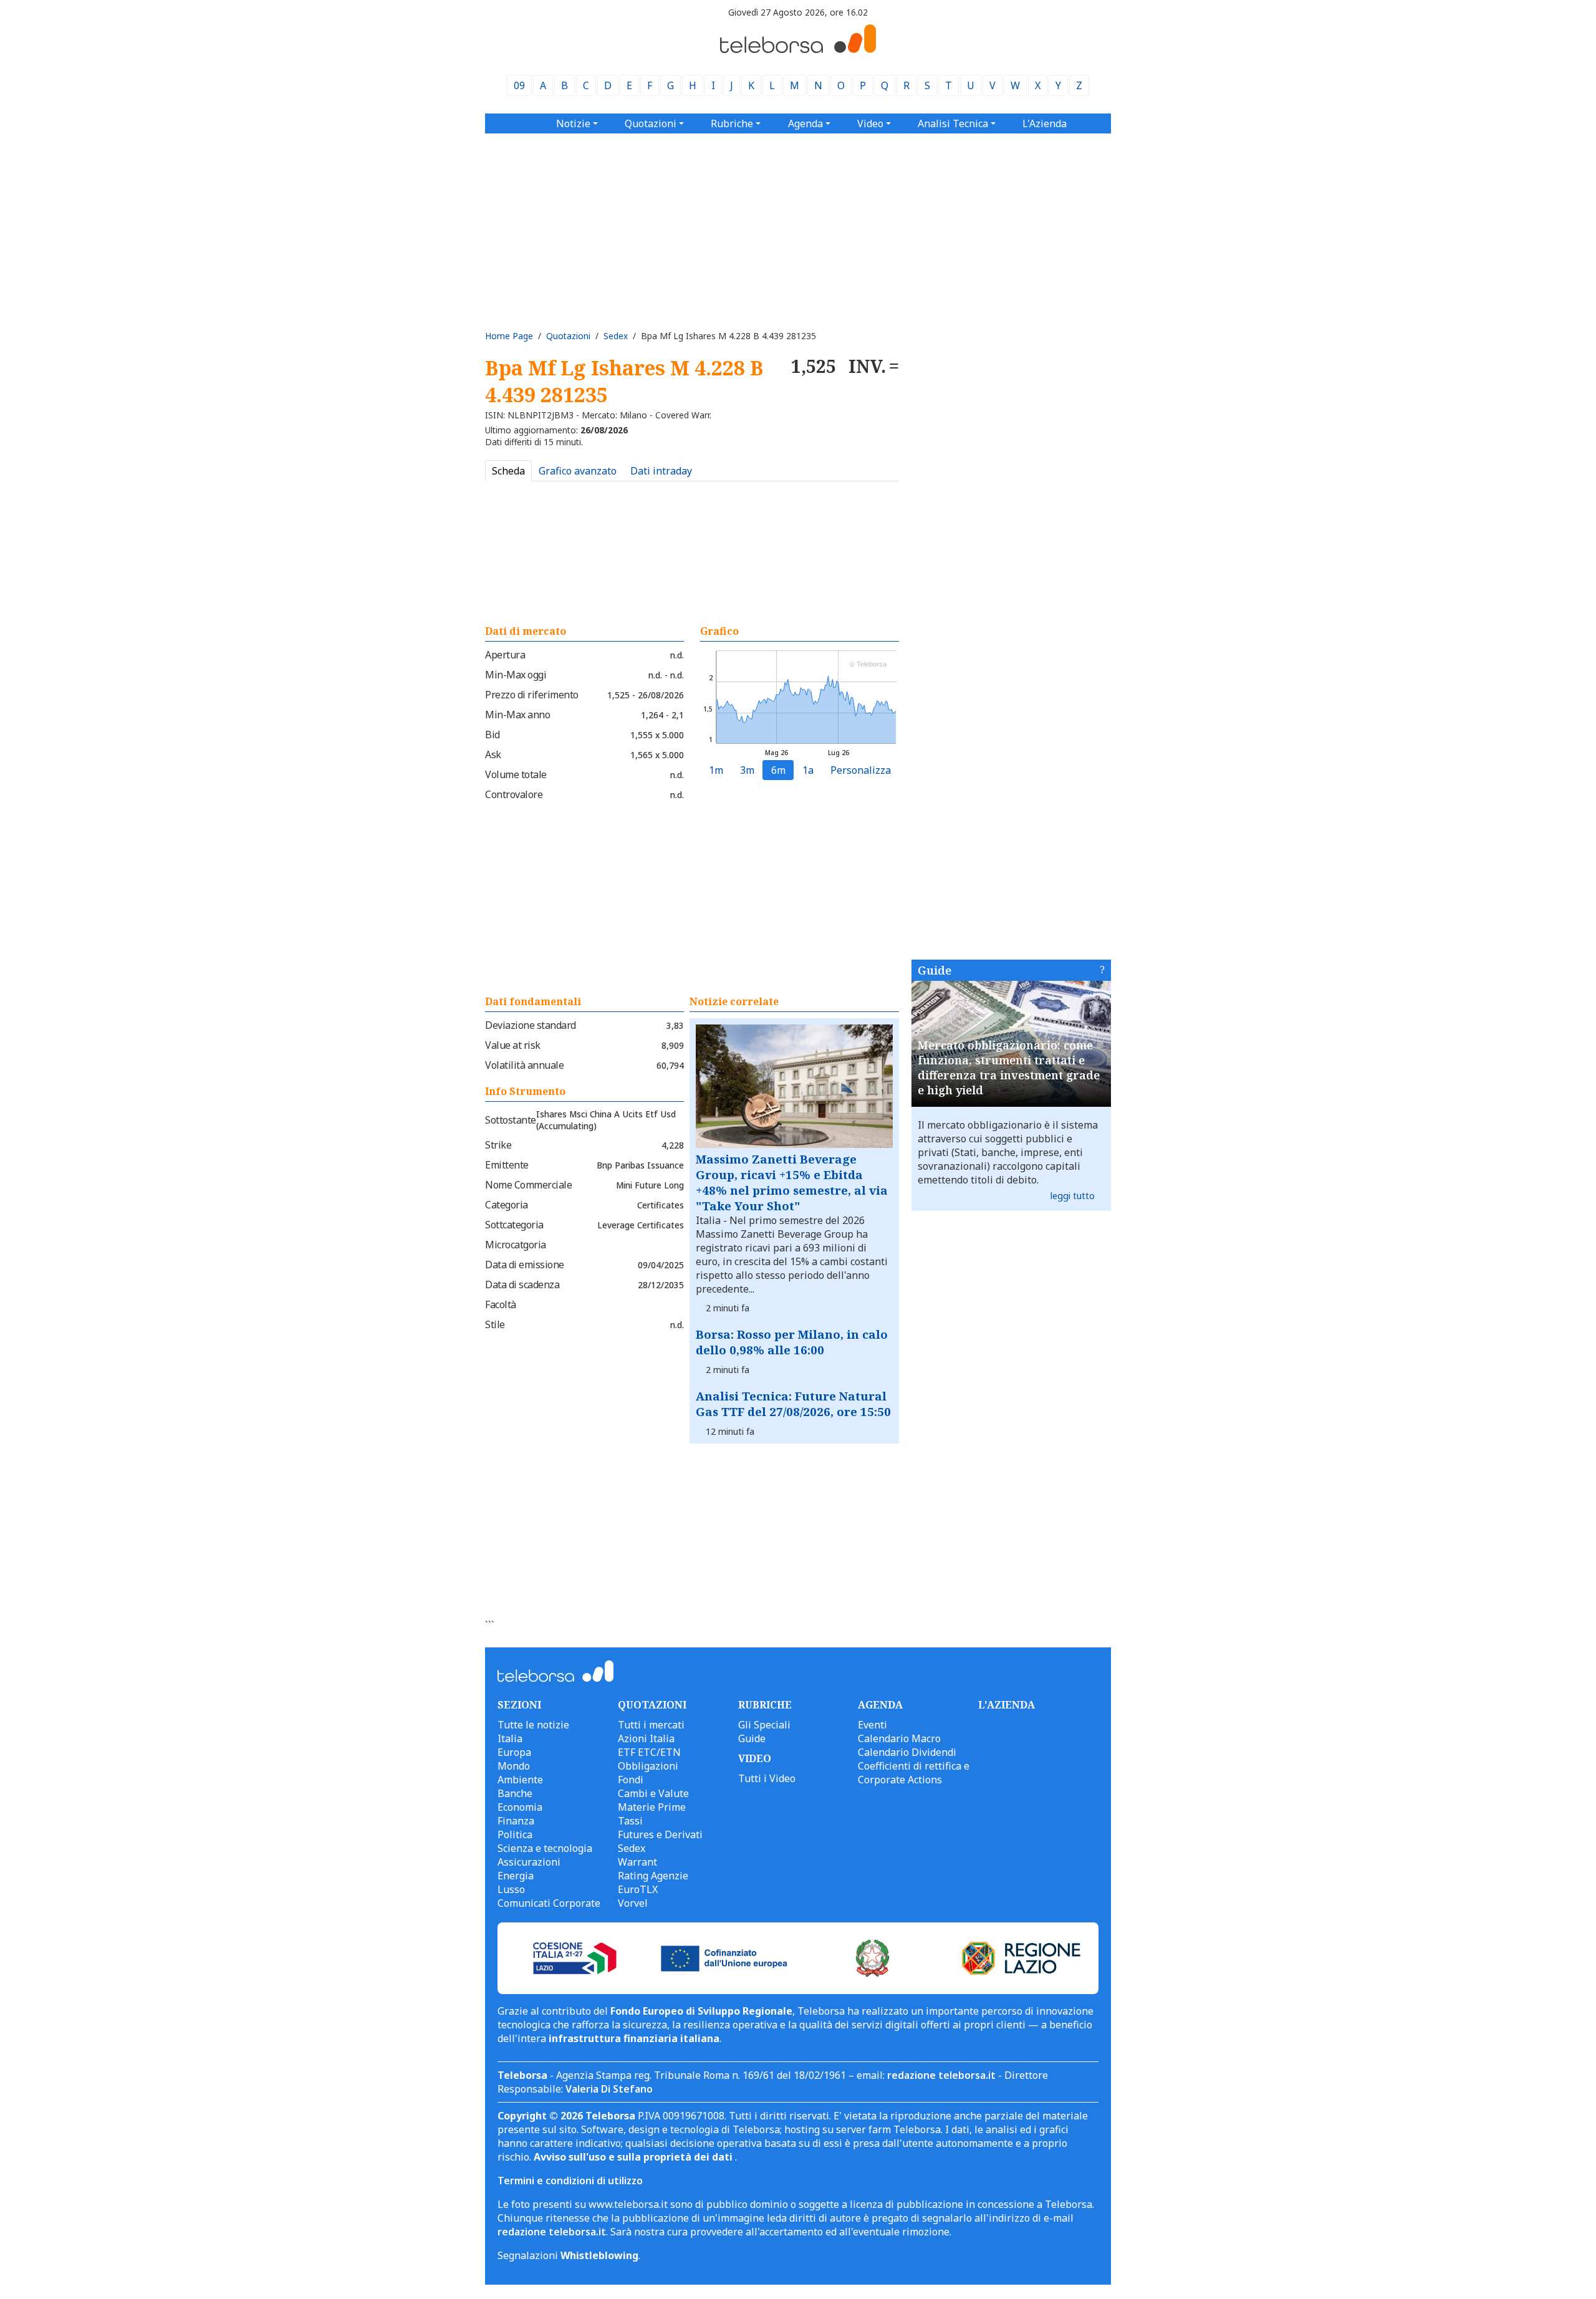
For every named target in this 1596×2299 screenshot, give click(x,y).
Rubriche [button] (732, 123)
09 (519, 85)
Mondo (514, 1766)
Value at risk (513, 1045)
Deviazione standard (531, 1025)
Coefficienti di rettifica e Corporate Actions (914, 1773)
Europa (514, 1752)
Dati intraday (661, 471)
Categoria (507, 1205)
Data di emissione (525, 1265)
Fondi (631, 1780)
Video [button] (870, 123)
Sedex (616, 336)
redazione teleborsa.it (941, 2075)
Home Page (509, 336)
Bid (493, 735)
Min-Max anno (517, 715)
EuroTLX (638, 1889)
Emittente (507, 1165)
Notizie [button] (573, 123)
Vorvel (633, 1903)
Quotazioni (568, 336)
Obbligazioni (648, 1766)
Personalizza (861, 770)
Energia (516, 1876)
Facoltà (501, 1304)
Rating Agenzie (653, 1876)
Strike (498, 1145)
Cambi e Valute (653, 1793)
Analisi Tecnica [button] (953, 123)
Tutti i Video (767, 1778)
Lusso (511, 1889)
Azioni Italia (646, 1738)
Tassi (630, 1821)
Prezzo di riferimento (532, 695)
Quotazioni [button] (651, 123)
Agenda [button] (805, 123)
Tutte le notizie (533, 1725)
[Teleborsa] (798, 49)
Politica (515, 1834)
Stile (495, 1324)
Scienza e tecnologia (545, 1848)
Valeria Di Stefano (609, 2089)
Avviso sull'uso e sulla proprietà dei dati (634, 2157)
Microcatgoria (516, 1245)
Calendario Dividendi (907, 1752)
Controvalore (514, 794)
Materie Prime (652, 1807)
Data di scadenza (522, 1284)
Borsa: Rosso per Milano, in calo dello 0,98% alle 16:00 (792, 1342)
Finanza (516, 1821)
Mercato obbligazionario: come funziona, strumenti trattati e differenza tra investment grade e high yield (1009, 1068)
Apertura (505, 655)
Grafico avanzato (578, 471)
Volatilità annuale (524, 1065)
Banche (515, 1793)
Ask (493, 754)
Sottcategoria (514, 1225)
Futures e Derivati (660, 1834)
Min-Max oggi (516, 675)
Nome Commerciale (528, 1185)
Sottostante (511, 1120)
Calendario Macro (899, 1738)
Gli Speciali (764, 1725)
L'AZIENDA (1007, 1705)
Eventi (873, 1725)
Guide (935, 970)
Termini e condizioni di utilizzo (570, 2181)
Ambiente (520, 1780)
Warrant (637, 1862)
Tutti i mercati (651, 1725)
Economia (520, 1807)
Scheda (508, 471)
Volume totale (516, 774)
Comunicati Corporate (549, 1903)
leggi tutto (1073, 1196)
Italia (510, 1738)
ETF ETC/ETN (649, 1752)
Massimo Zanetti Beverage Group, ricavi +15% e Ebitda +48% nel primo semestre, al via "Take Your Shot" (792, 1182)
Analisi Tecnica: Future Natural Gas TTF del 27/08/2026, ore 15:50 (793, 1404)
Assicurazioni (529, 1862)
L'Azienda (1045, 123)
